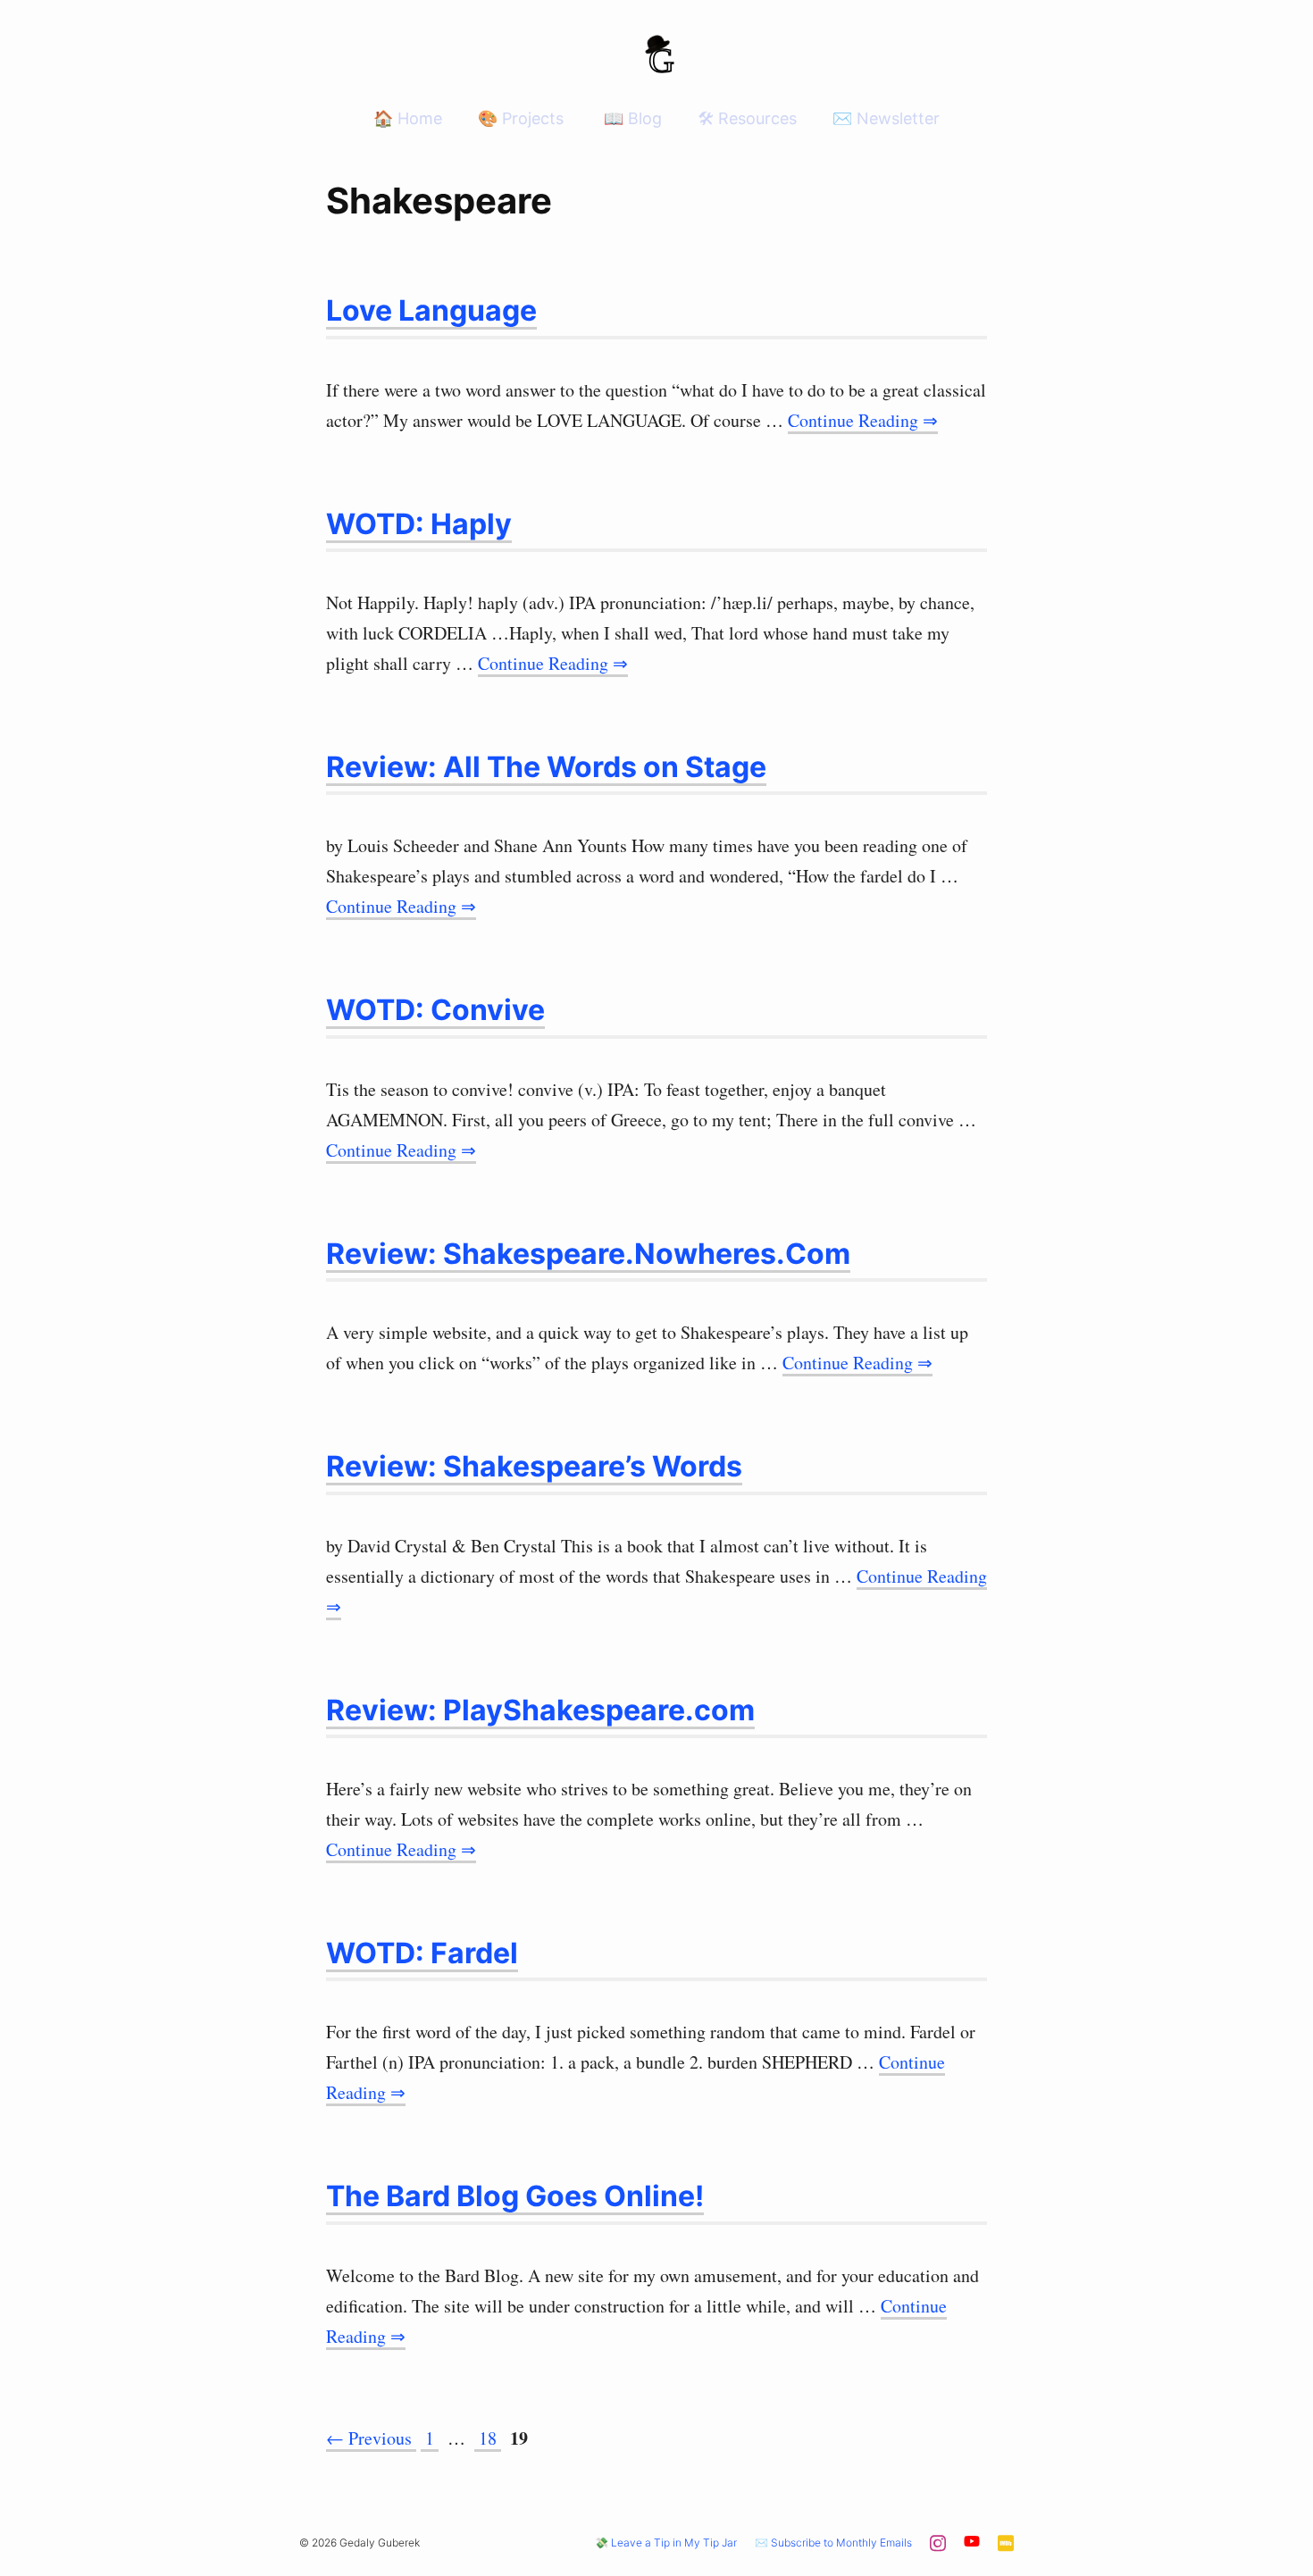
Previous (369, 2438)
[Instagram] (938, 2548)
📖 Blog (631, 118)
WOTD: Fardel (422, 1953)
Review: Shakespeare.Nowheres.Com (588, 1254)
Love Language (431, 310)
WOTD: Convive (435, 1010)
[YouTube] (972, 2544)
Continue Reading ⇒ (863, 420)
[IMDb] (1006, 2548)
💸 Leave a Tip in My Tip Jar (666, 2543)
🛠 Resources (747, 118)
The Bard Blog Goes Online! (515, 2196)
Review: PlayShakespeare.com (540, 1710)
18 (489, 2438)
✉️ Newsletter (886, 118)
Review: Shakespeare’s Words (534, 1466)
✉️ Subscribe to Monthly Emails (833, 2543)
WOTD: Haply (419, 524)
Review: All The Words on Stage (546, 767)
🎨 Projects (521, 118)
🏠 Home (408, 118)
